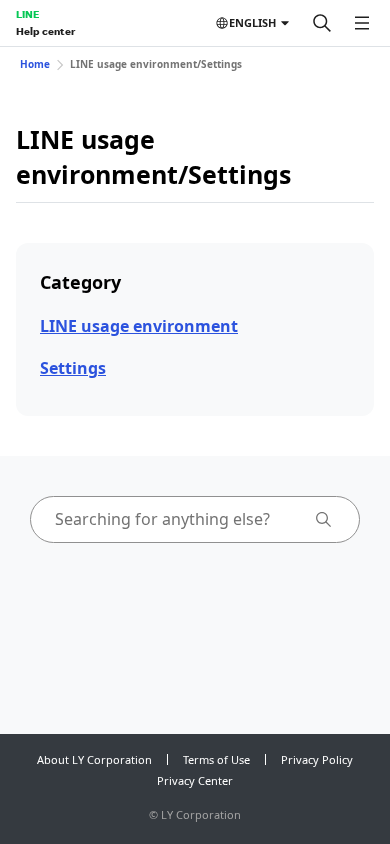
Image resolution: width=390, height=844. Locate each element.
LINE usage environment (139, 326)
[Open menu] (362, 23)
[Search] (322, 23)
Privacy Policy (317, 759)
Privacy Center (195, 780)
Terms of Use (216, 759)
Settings (73, 368)
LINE (27, 14)
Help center (45, 31)
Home (35, 64)
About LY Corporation (94, 759)
